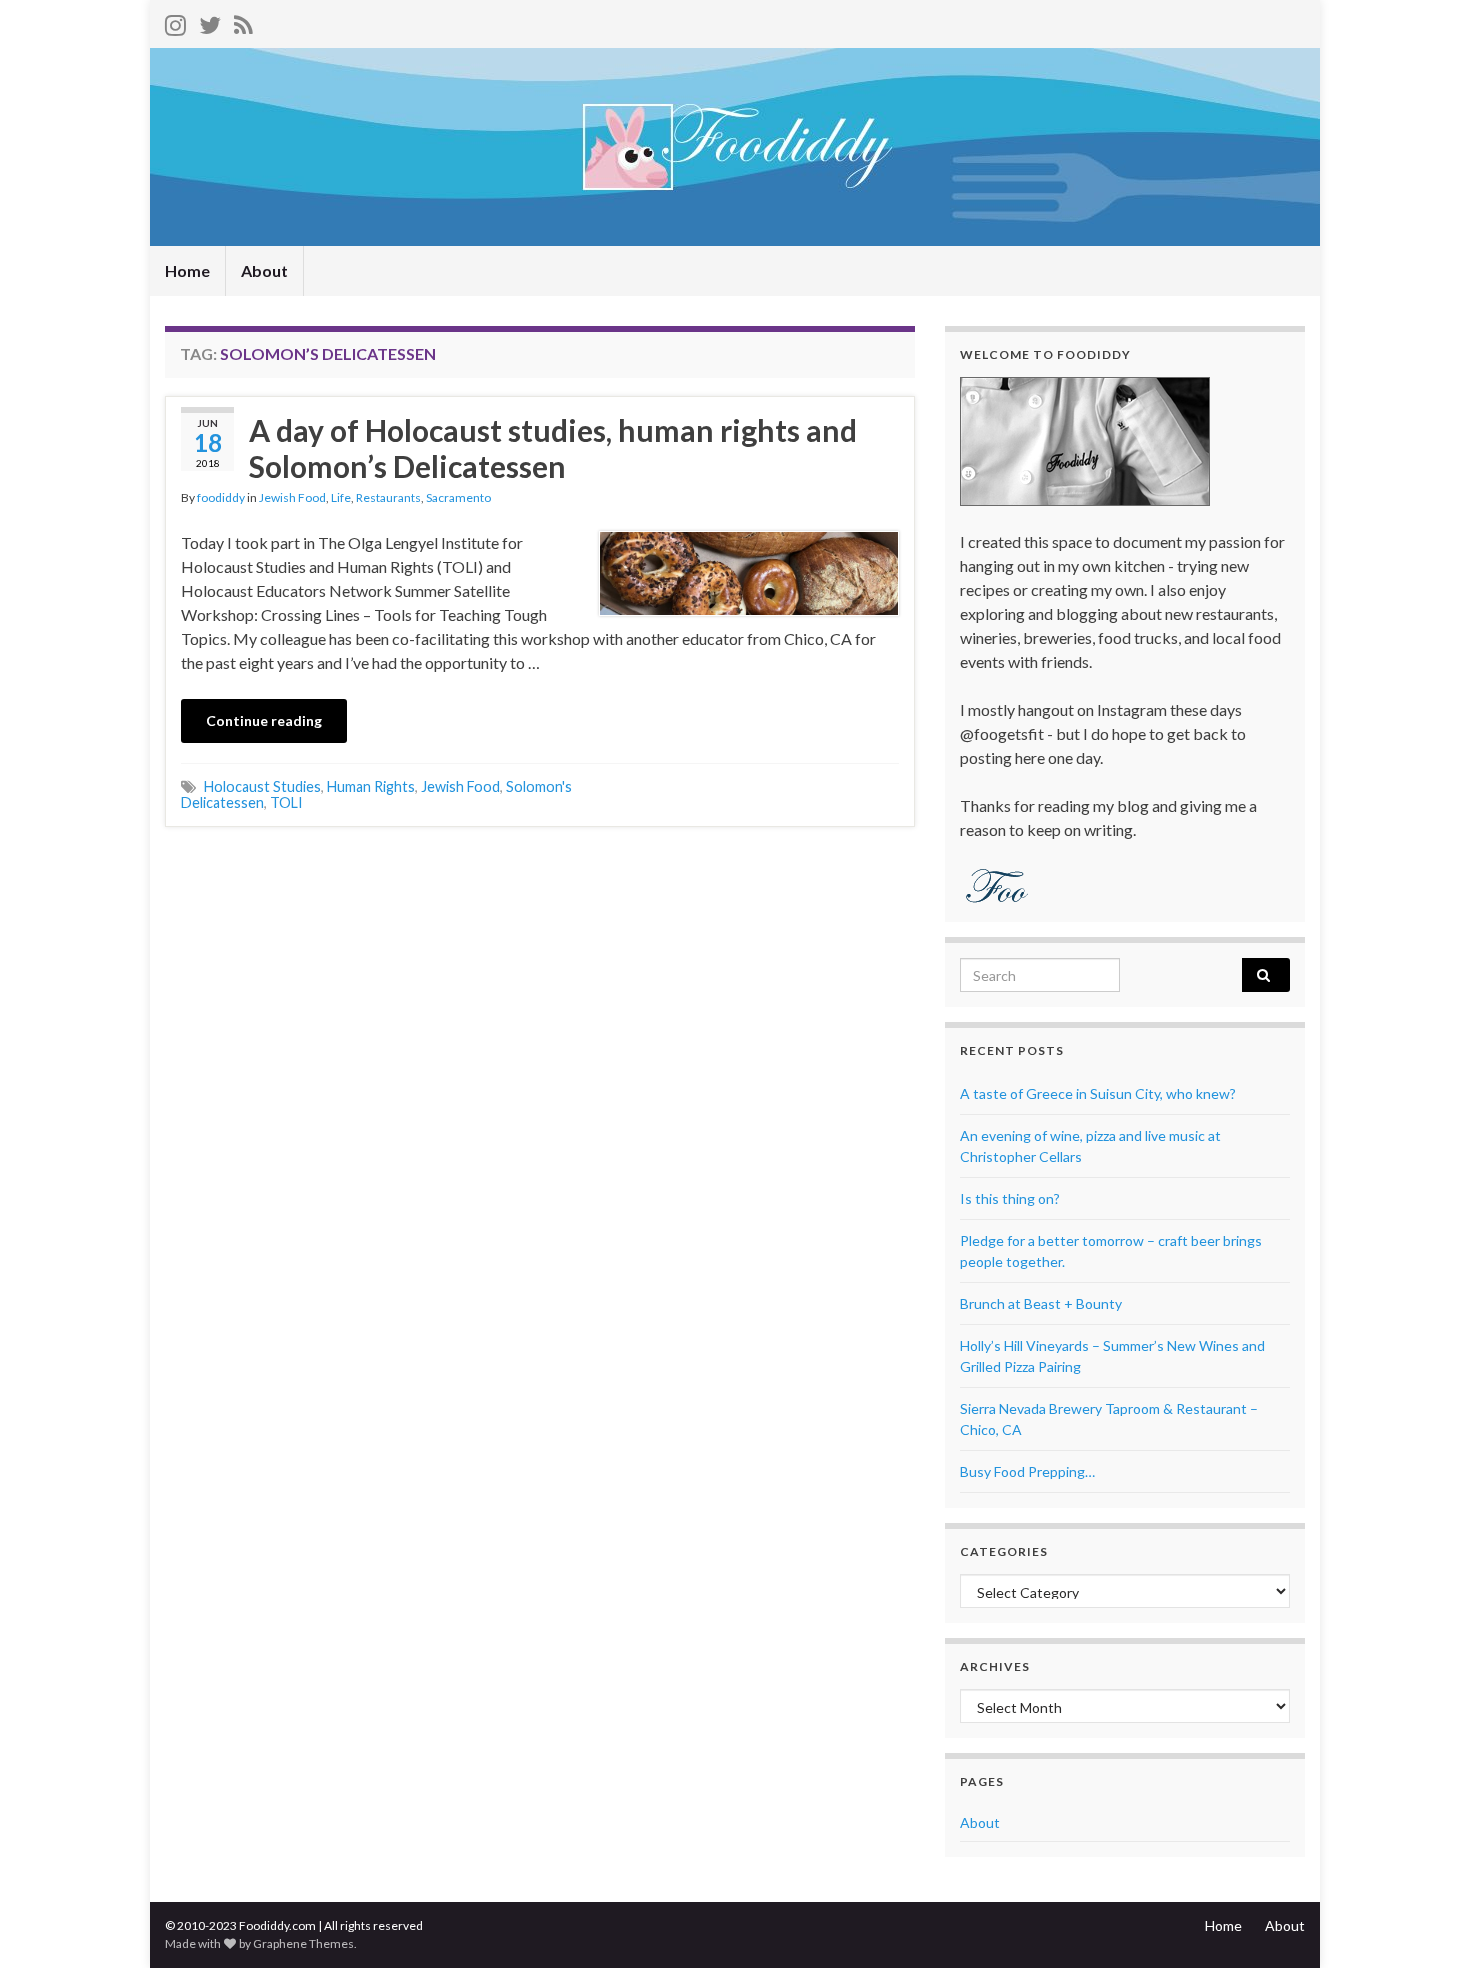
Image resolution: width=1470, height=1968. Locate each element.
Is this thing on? (1010, 1198)
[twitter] (210, 21)
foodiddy (221, 497)
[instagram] (175, 21)
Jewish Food (292, 497)
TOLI (286, 802)
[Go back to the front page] (735, 147)
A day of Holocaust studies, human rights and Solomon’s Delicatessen (553, 448)
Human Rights (371, 786)
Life (341, 497)
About (264, 270)
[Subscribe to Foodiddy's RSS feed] (243, 21)
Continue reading (264, 720)
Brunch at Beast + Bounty (1041, 1303)
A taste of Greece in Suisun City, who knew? (1098, 1093)
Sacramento (458, 497)
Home (187, 270)
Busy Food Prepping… (1027, 1471)
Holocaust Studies (262, 786)
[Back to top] (1425, 1923)
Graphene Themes (303, 1943)
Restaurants (388, 497)
